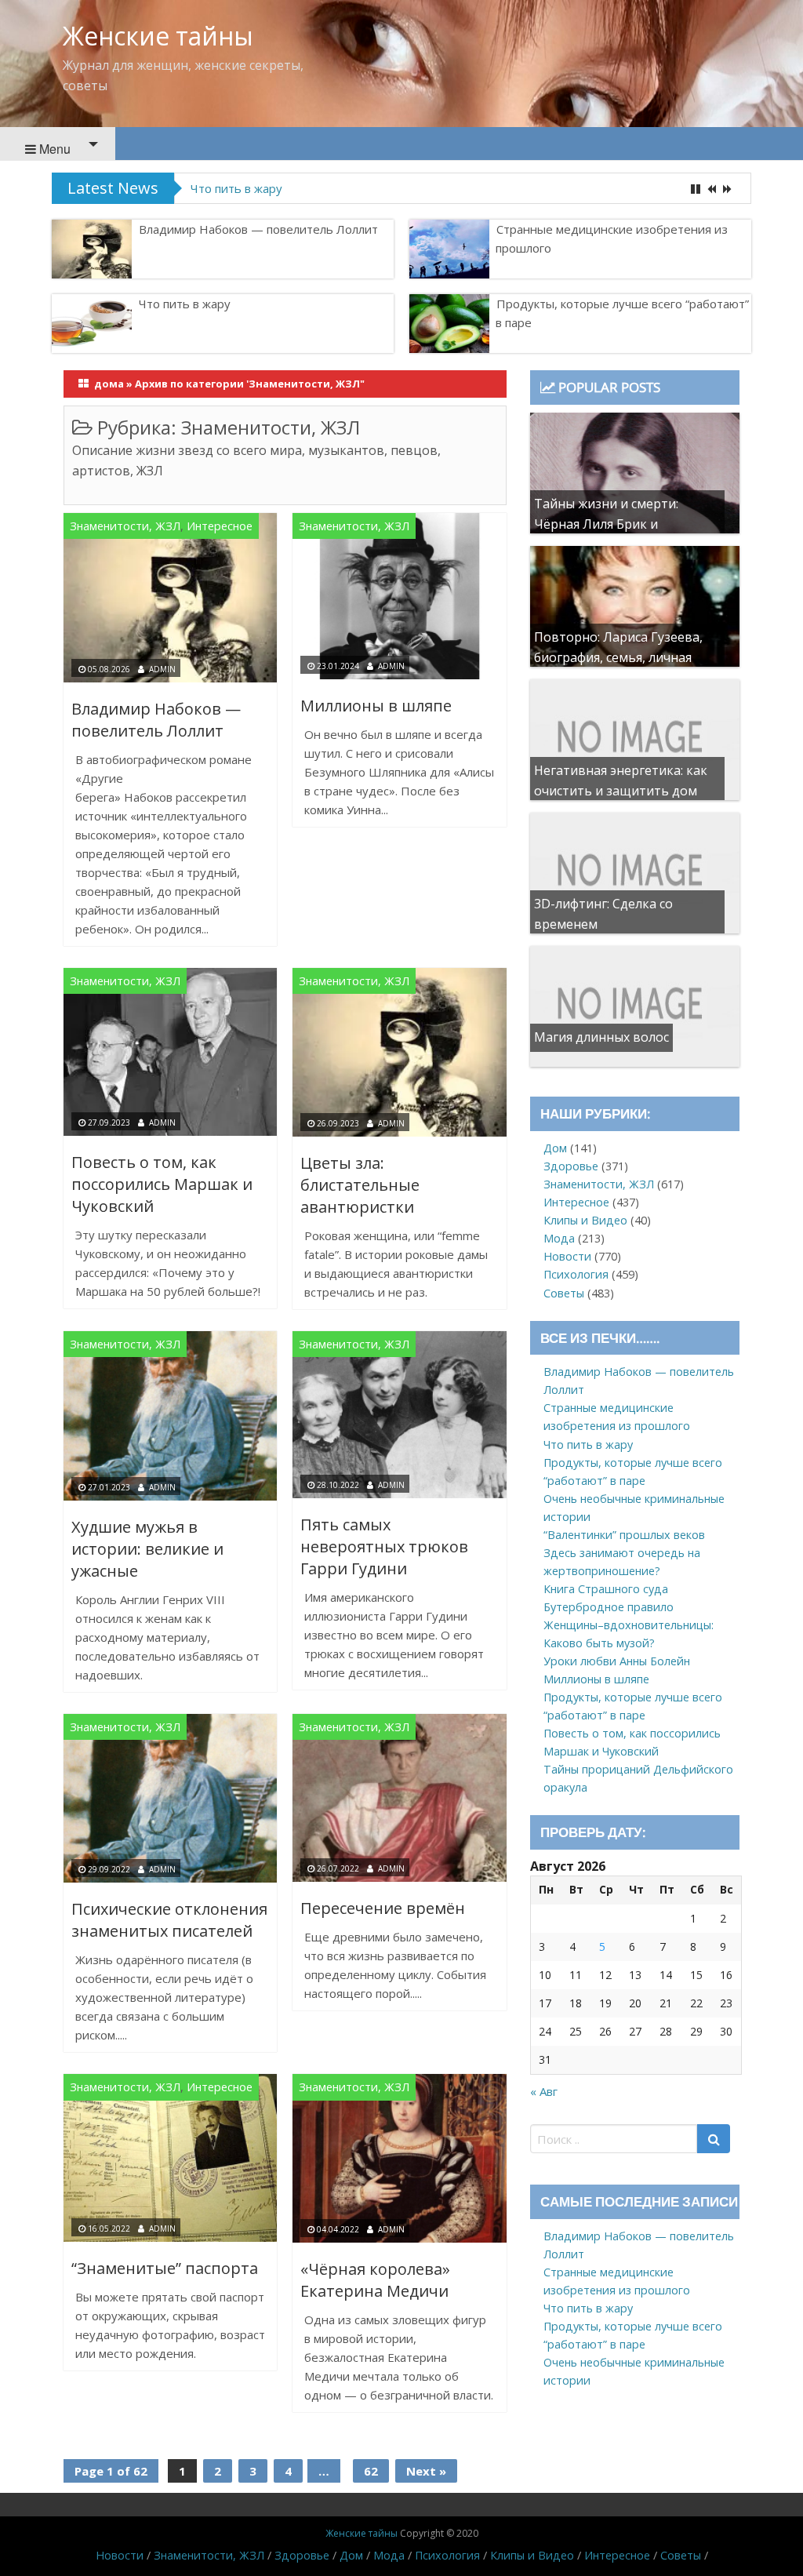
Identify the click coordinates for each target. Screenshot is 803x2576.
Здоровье (571, 1166)
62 (371, 2471)
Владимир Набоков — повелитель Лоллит (258, 229)
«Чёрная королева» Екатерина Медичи (375, 2280)
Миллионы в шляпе (376, 706)
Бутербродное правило (609, 1607)
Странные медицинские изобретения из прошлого (612, 238)
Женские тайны (158, 36)
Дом (555, 1148)
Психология (576, 1274)
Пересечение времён (383, 1908)
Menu (53, 149)
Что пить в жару (185, 304)
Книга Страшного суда (606, 1589)
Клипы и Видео (585, 1220)
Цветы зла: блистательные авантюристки (360, 1185)
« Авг (544, 2091)
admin (162, 669)
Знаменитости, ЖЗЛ (125, 526)
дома (109, 384)
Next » (426, 2471)
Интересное (220, 526)
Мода (559, 1238)
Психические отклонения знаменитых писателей (169, 1920)
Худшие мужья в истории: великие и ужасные (147, 1549)
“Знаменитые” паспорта (165, 2268)
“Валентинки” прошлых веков (624, 1535)
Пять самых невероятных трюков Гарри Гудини (384, 1546)
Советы (564, 1293)
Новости (567, 1256)
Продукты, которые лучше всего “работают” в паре (336, 188)
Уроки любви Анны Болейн (617, 1661)
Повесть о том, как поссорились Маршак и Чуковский (162, 1184)
